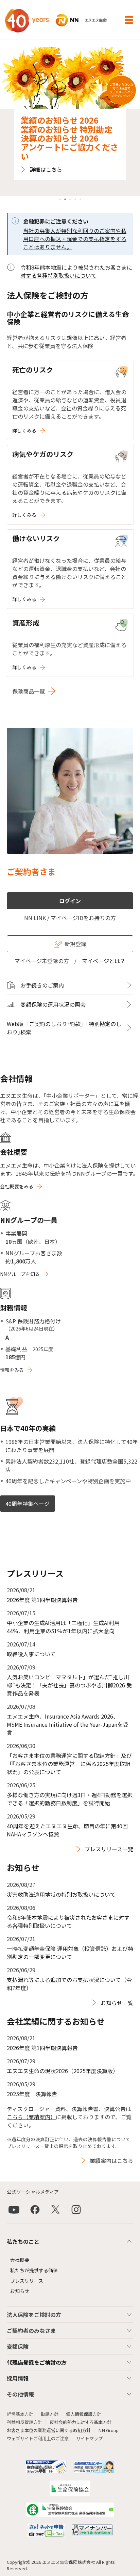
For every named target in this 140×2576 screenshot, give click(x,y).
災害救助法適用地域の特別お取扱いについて (61, 1894)
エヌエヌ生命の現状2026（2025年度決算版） (63, 2071)
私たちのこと (23, 2241)
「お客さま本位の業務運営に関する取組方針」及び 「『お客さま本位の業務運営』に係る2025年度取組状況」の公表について (69, 1764)
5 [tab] (80, 199)
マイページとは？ (104, 961)
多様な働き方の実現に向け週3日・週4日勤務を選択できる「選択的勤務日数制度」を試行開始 (70, 1799)
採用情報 (18, 2378)
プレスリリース (27, 2281)
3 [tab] (70, 199)
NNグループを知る (20, 1274)
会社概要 (20, 2260)
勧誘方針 (50, 2414)
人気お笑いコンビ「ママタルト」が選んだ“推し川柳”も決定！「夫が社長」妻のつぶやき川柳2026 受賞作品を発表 (69, 1685)
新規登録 (75, 944)
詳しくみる (24, 430)
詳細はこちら (46, 169)
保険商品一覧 (29, 691)
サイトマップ (89, 2438)
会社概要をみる (17, 1186)
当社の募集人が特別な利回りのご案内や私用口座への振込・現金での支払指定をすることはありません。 (75, 239)
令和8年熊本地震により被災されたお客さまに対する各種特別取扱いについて (76, 271)
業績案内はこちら (111, 2160)
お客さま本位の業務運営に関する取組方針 (49, 2430)
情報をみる (12, 1370)
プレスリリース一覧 (109, 1849)
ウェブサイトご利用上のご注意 (38, 2438)
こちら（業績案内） (31, 2117)
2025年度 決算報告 (32, 2094)
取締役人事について (31, 1654)
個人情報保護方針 (84, 2414)
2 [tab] (65, 199)
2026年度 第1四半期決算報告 (42, 1600)
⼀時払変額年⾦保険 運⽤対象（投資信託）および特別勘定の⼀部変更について (70, 1953)
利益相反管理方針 (24, 2422)
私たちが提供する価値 (34, 2270)
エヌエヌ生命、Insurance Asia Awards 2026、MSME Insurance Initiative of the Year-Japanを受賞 (67, 1724)
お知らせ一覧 (117, 2003)
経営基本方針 (20, 2414)
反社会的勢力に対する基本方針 (81, 2422)
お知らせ (20, 2291)
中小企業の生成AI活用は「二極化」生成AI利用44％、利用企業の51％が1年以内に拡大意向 (63, 1627)
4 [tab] (75, 199)
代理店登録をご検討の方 (37, 2362)
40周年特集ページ (28, 1504)
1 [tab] (60, 199)
